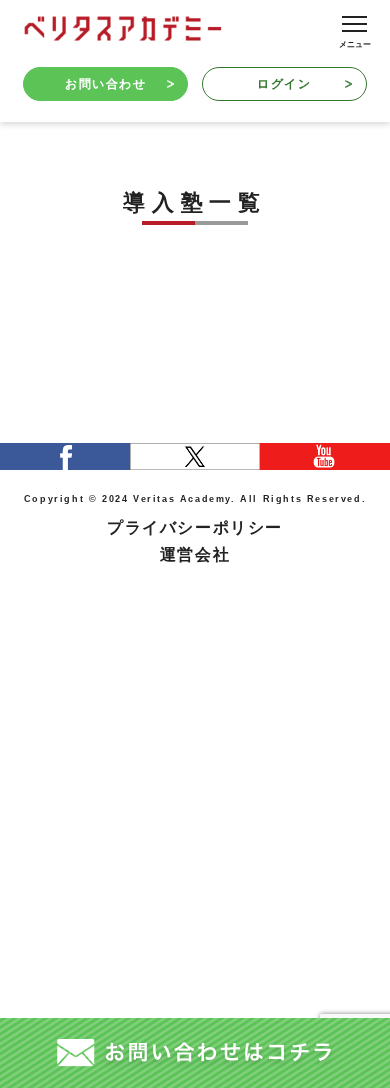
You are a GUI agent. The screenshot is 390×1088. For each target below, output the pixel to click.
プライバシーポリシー (195, 527)
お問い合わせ (106, 84)
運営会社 (195, 554)
